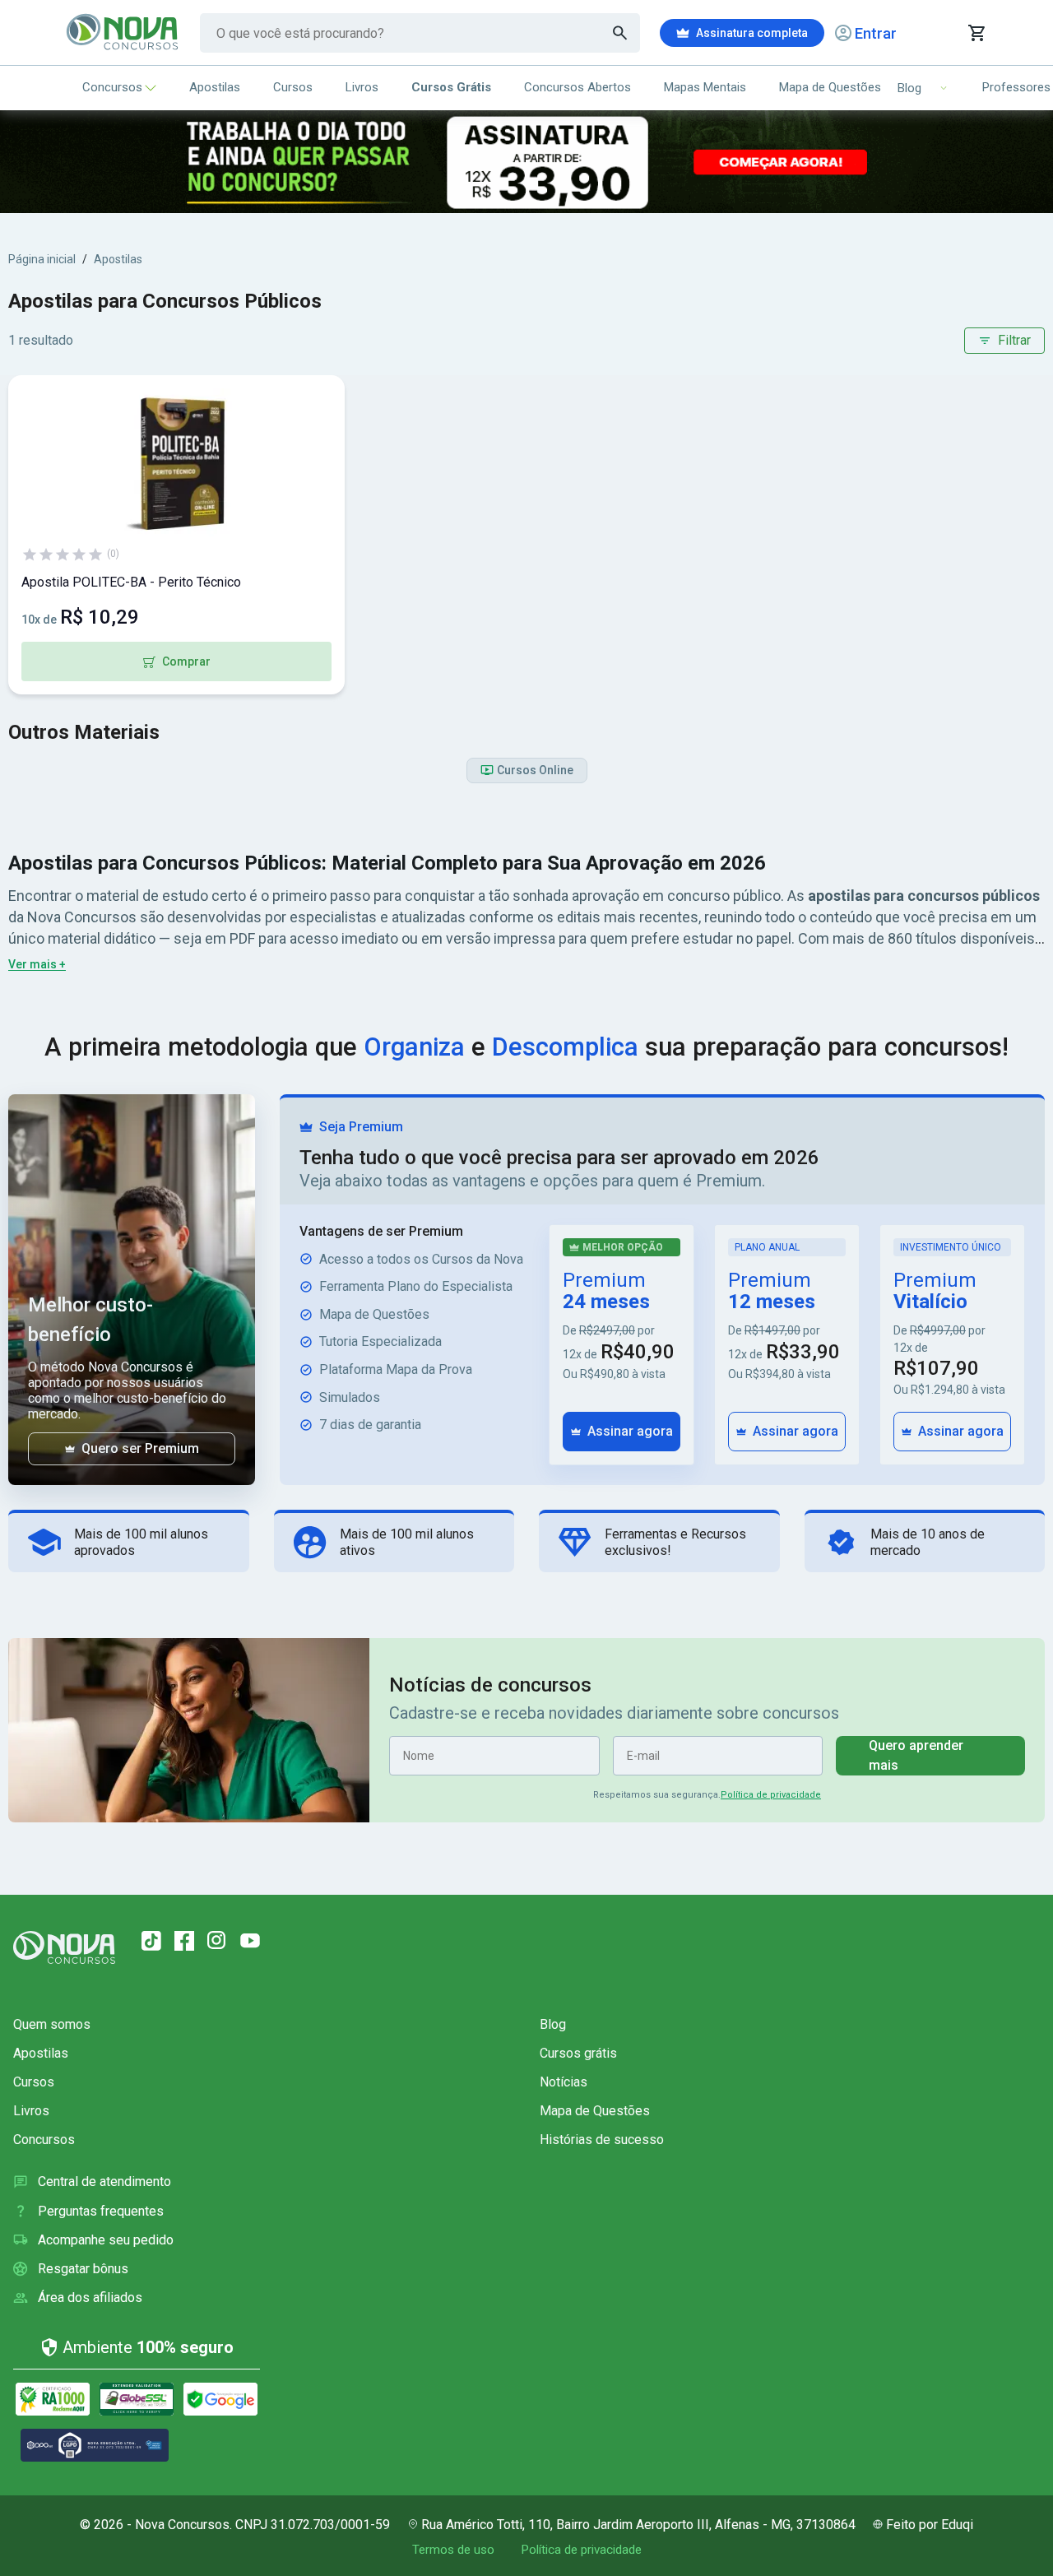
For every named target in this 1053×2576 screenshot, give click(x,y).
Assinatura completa (752, 33)
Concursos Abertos (578, 87)
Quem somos (52, 2024)
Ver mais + (37, 964)
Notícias (564, 2082)
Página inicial (42, 259)
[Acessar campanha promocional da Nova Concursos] (526, 162)
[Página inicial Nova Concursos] (64, 1947)
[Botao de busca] (620, 33)
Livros (362, 87)
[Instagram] (217, 1941)
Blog (553, 2024)
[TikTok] (151, 1941)
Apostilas (215, 87)
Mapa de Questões (830, 87)
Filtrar (1014, 340)
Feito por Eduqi (930, 2525)
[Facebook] (184, 1941)
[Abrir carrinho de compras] (976, 33)
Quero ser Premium (140, 1448)
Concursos (112, 87)
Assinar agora (630, 1431)
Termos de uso (453, 2550)
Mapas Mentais (705, 87)
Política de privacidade (771, 1795)
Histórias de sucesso (602, 2140)
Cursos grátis (578, 2053)
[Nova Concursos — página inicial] (123, 33)
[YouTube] (250, 1941)
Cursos (293, 87)
